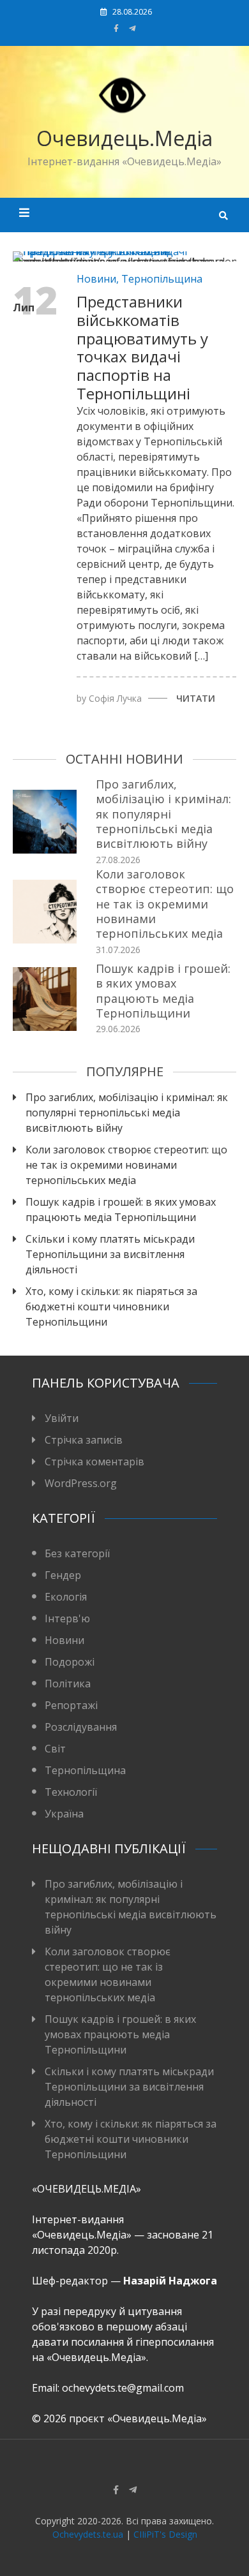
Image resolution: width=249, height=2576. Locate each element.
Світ (55, 1749)
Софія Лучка (115, 698)
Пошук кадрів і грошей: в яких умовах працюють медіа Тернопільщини (163, 991)
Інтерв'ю (67, 1618)
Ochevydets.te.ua (88, 2534)
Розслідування (81, 1727)
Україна (64, 1814)
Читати (196, 698)
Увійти (62, 1418)
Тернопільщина (162, 279)
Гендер (63, 1575)
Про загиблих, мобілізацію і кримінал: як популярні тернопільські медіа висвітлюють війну (163, 814)
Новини (96, 279)
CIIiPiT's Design (165, 2534)
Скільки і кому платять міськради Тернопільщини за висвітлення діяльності (110, 1254)
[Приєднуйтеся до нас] (132, 28)
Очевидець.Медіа (124, 138)
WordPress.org (81, 1483)
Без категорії (77, 1553)
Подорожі (70, 1662)
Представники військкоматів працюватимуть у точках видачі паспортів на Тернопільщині (142, 347)
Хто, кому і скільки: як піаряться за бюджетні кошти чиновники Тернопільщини (111, 1307)
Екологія (66, 1597)
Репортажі (71, 1705)
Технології (71, 1792)
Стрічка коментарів (94, 1462)
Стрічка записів (84, 1440)
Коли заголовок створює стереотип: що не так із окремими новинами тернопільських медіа (165, 904)
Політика (68, 1684)
